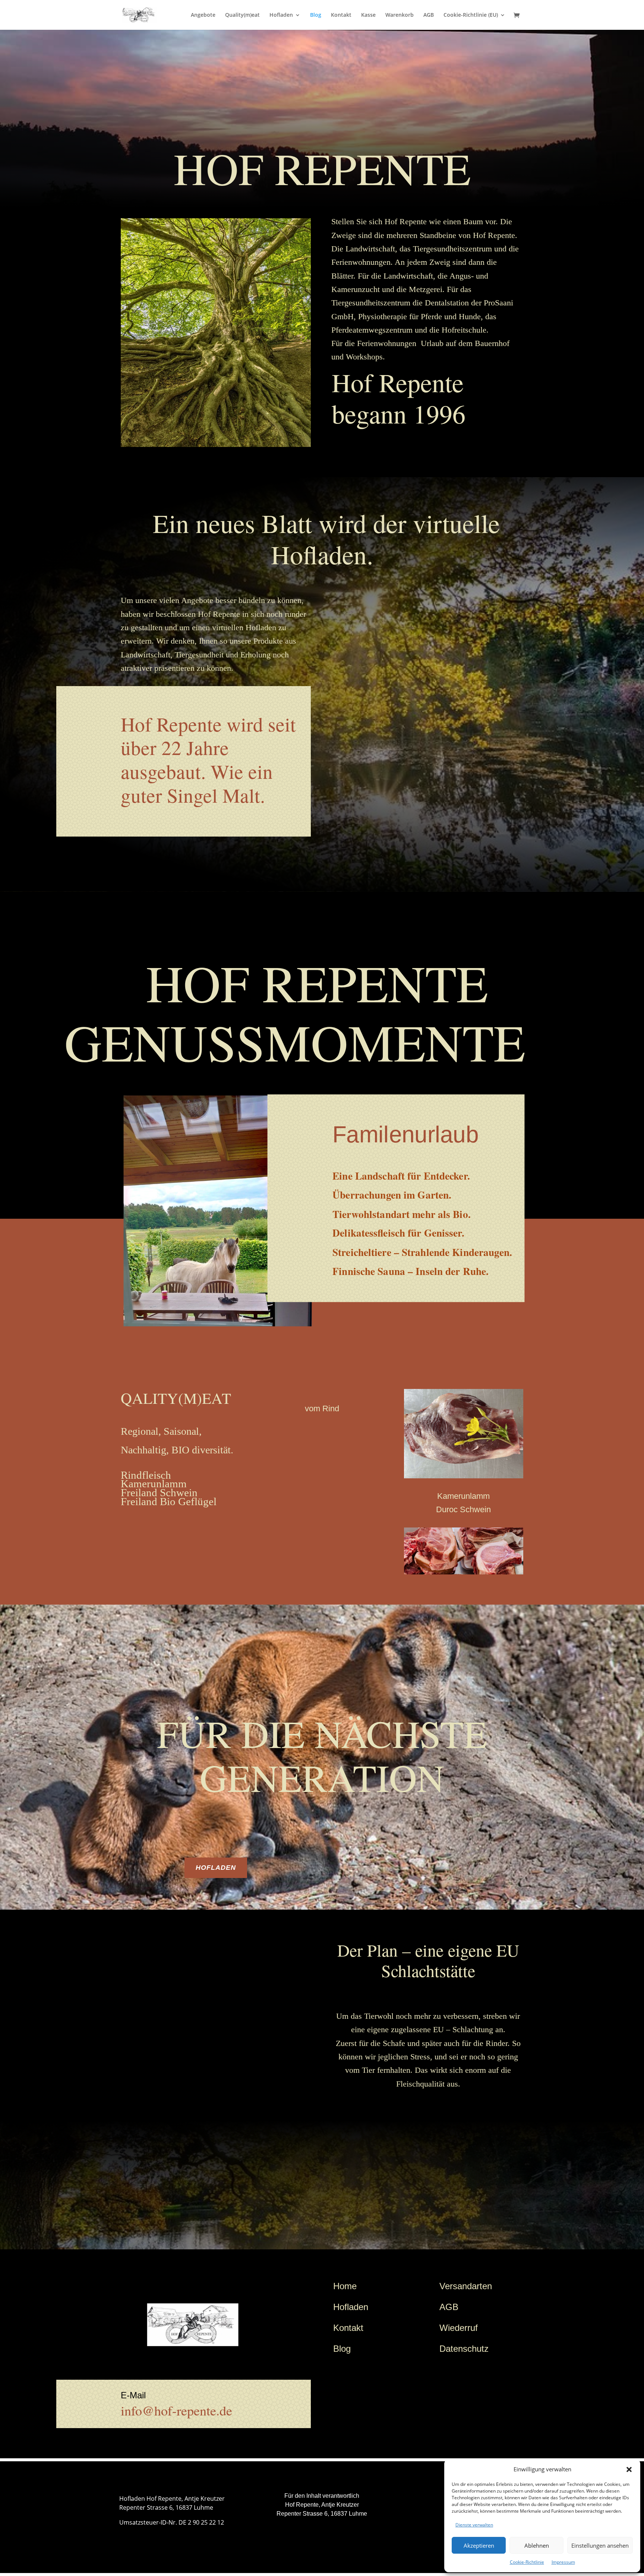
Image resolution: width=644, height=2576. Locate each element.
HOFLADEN (216, 1868)
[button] (629, 2469)
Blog (316, 15)
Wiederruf (459, 2328)
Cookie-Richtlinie (527, 2562)
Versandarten (466, 2286)
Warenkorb (400, 15)
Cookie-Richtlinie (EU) (471, 15)
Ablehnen (537, 2545)
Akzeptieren (479, 2545)
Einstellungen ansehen (600, 2545)
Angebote (203, 15)
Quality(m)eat (242, 15)
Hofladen (281, 15)
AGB (429, 15)
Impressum (563, 2562)
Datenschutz (464, 2349)
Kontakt (341, 15)
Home (345, 2286)
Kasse (368, 15)
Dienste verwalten (474, 2525)
